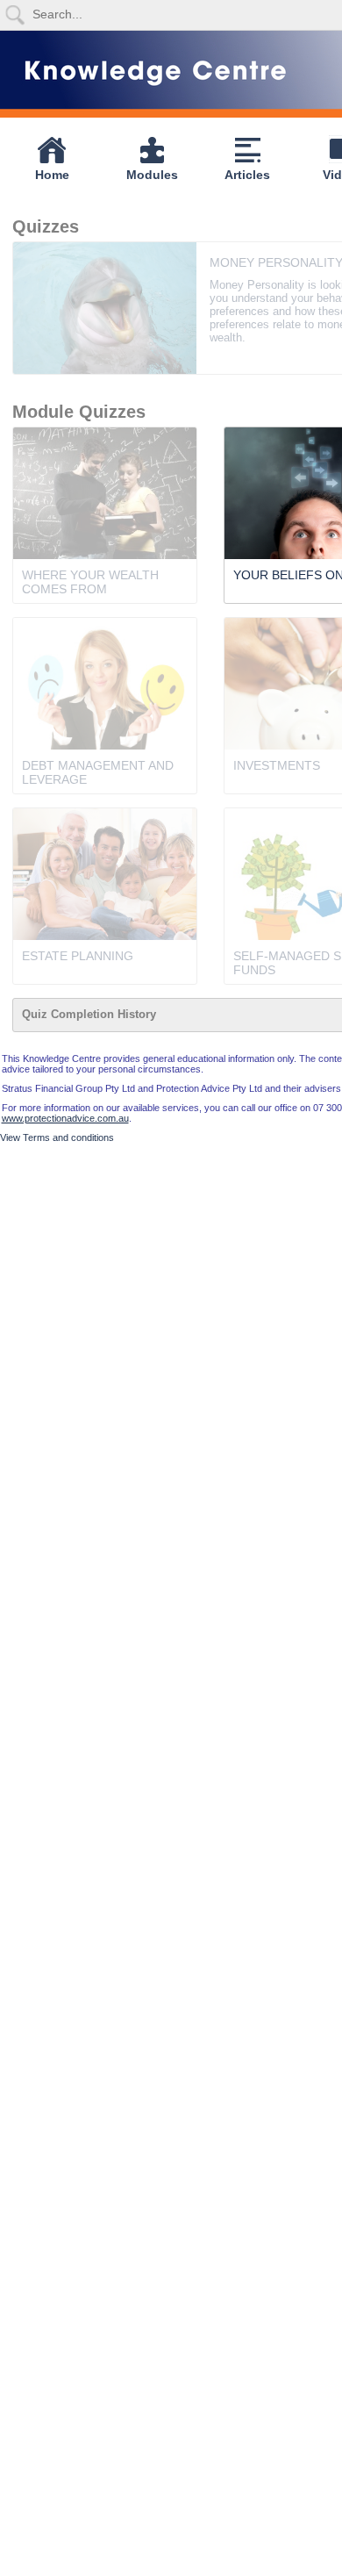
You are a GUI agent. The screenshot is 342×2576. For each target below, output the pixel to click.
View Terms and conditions (57, 1137)
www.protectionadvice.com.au (65, 1118)
